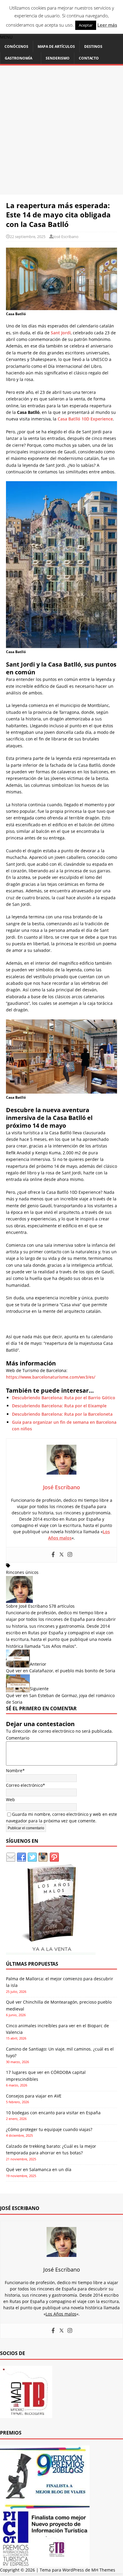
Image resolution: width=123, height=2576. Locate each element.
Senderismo (58, 58)
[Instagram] (70, 1555)
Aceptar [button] (86, 25)
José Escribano (66, 237)
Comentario (18, 1738)
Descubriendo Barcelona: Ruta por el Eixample (59, 1406)
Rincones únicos (22, 1572)
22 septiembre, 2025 (28, 237)
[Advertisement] (61, 130)
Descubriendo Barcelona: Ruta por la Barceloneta (62, 1414)
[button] (6, 37)
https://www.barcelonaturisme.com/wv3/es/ (51, 1377)
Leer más (107, 25)
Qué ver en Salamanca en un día (39, 2169)
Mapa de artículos (56, 47)
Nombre (14, 1771)
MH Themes (103, 2570)
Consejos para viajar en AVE (34, 2096)
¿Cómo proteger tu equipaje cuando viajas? (49, 2129)
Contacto (89, 58)
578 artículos (62, 1606)
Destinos (93, 47)
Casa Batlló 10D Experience (85, 419)
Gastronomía (19, 58)
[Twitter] (61, 1555)
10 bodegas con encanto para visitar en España (53, 2113)
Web (10, 1800)
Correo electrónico (24, 1785)
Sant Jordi (61, 333)
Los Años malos (59, 1646)
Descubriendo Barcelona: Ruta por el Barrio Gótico (64, 1398)
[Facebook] (53, 1555)
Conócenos (16, 47)
